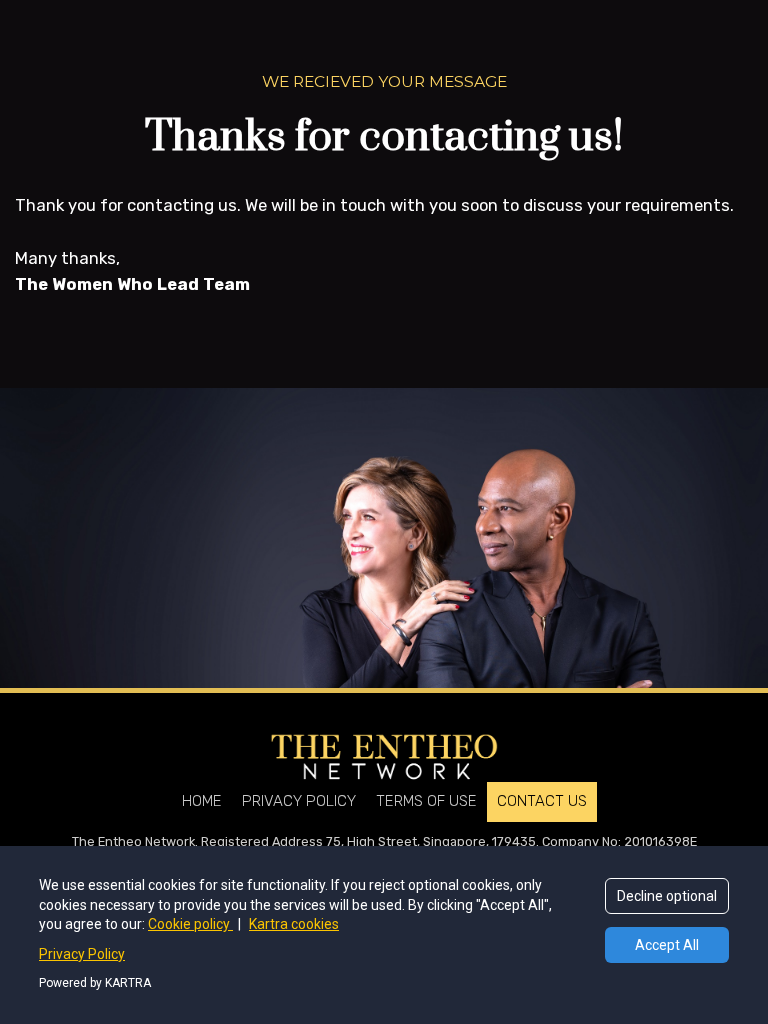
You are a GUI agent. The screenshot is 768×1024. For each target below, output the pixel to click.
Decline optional (667, 896)
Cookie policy (190, 924)
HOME (202, 801)
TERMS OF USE (426, 801)
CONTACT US (542, 801)
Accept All (667, 945)
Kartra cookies (294, 924)
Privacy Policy (82, 954)
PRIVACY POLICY (299, 801)
